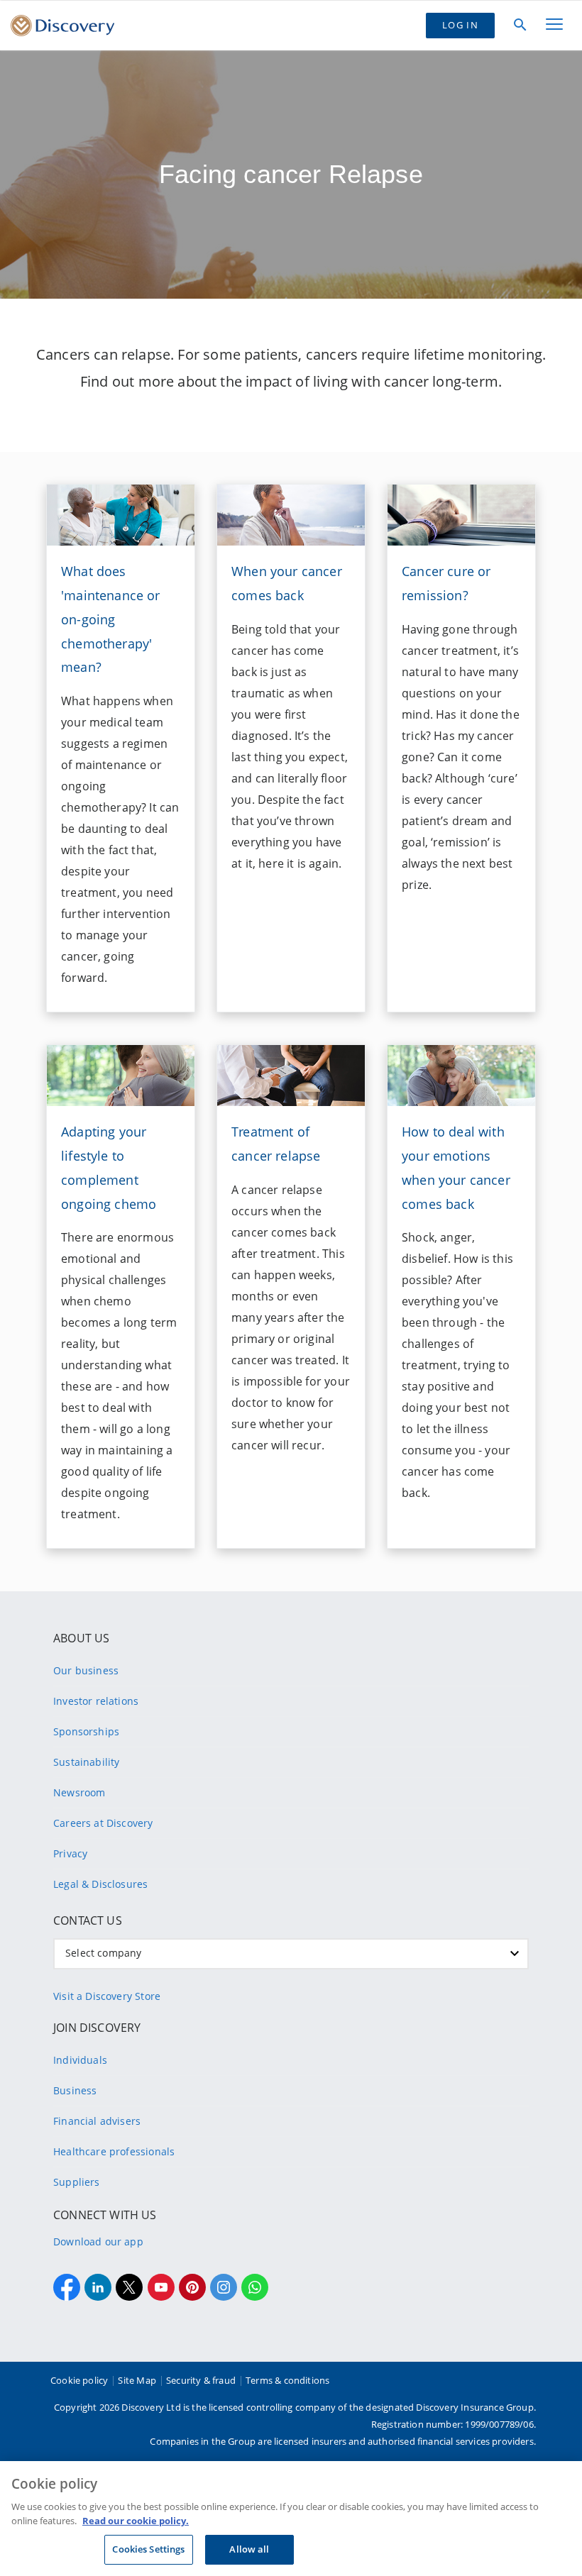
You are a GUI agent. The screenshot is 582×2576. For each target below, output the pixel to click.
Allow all (249, 2549)
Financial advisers (97, 2121)
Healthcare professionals (114, 2151)
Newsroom (79, 1792)
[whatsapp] (255, 2287)
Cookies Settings (148, 2549)
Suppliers (77, 2182)
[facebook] (67, 2287)
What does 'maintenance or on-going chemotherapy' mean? (111, 619)
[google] (161, 2287)
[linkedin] (98, 2287)
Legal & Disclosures (100, 1884)
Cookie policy (79, 2380)
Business (75, 2090)
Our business (86, 1670)
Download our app (98, 2241)
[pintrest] (192, 2287)
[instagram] (224, 2287)
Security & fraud (201, 2380)
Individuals (80, 2060)
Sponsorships (86, 1731)
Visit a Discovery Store (107, 1996)
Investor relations (96, 1701)
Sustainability (86, 1762)
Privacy (70, 1853)
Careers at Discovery (103, 1823)
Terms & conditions (287, 2380)
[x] (129, 2287)
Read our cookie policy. (136, 2521)
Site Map (137, 2380)
